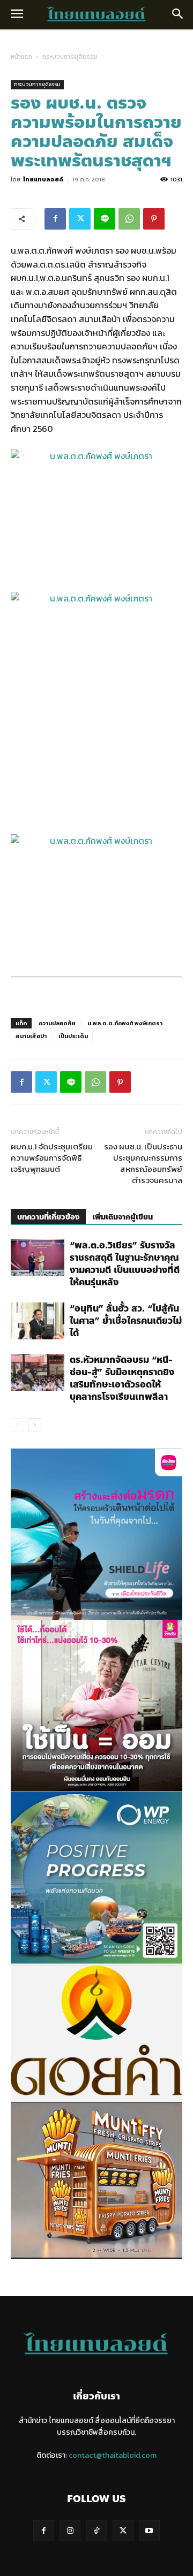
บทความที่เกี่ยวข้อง (48, 1217)
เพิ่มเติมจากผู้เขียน (123, 1217)
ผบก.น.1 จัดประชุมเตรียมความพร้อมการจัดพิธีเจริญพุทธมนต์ (52, 1158)
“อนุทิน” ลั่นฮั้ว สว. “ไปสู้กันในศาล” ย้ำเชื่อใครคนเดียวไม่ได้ (126, 1321)
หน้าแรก (21, 57)
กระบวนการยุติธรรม (70, 57)
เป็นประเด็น (73, 1036)
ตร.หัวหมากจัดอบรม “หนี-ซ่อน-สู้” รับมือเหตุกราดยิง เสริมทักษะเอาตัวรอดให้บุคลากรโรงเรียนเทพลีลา (122, 1378)
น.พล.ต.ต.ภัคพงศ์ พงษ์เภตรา (125, 1023)
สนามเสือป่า (31, 1036)
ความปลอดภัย (57, 1023)
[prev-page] (17, 1425)
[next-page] (35, 1425)
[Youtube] (149, 2531)
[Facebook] (55, 219)
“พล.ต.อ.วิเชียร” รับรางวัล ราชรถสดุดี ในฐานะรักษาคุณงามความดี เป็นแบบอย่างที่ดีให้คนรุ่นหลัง (125, 1264)
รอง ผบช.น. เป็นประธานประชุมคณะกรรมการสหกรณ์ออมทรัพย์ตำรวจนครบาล (143, 1163)
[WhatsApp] (129, 219)
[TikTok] (96, 2531)
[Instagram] (70, 2531)
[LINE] (105, 219)
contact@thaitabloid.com (113, 2455)
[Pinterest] (154, 219)
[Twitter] (80, 219)
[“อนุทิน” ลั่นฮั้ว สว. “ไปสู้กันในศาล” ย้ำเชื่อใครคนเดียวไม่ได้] (38, 1321)
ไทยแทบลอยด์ (43, 179)
